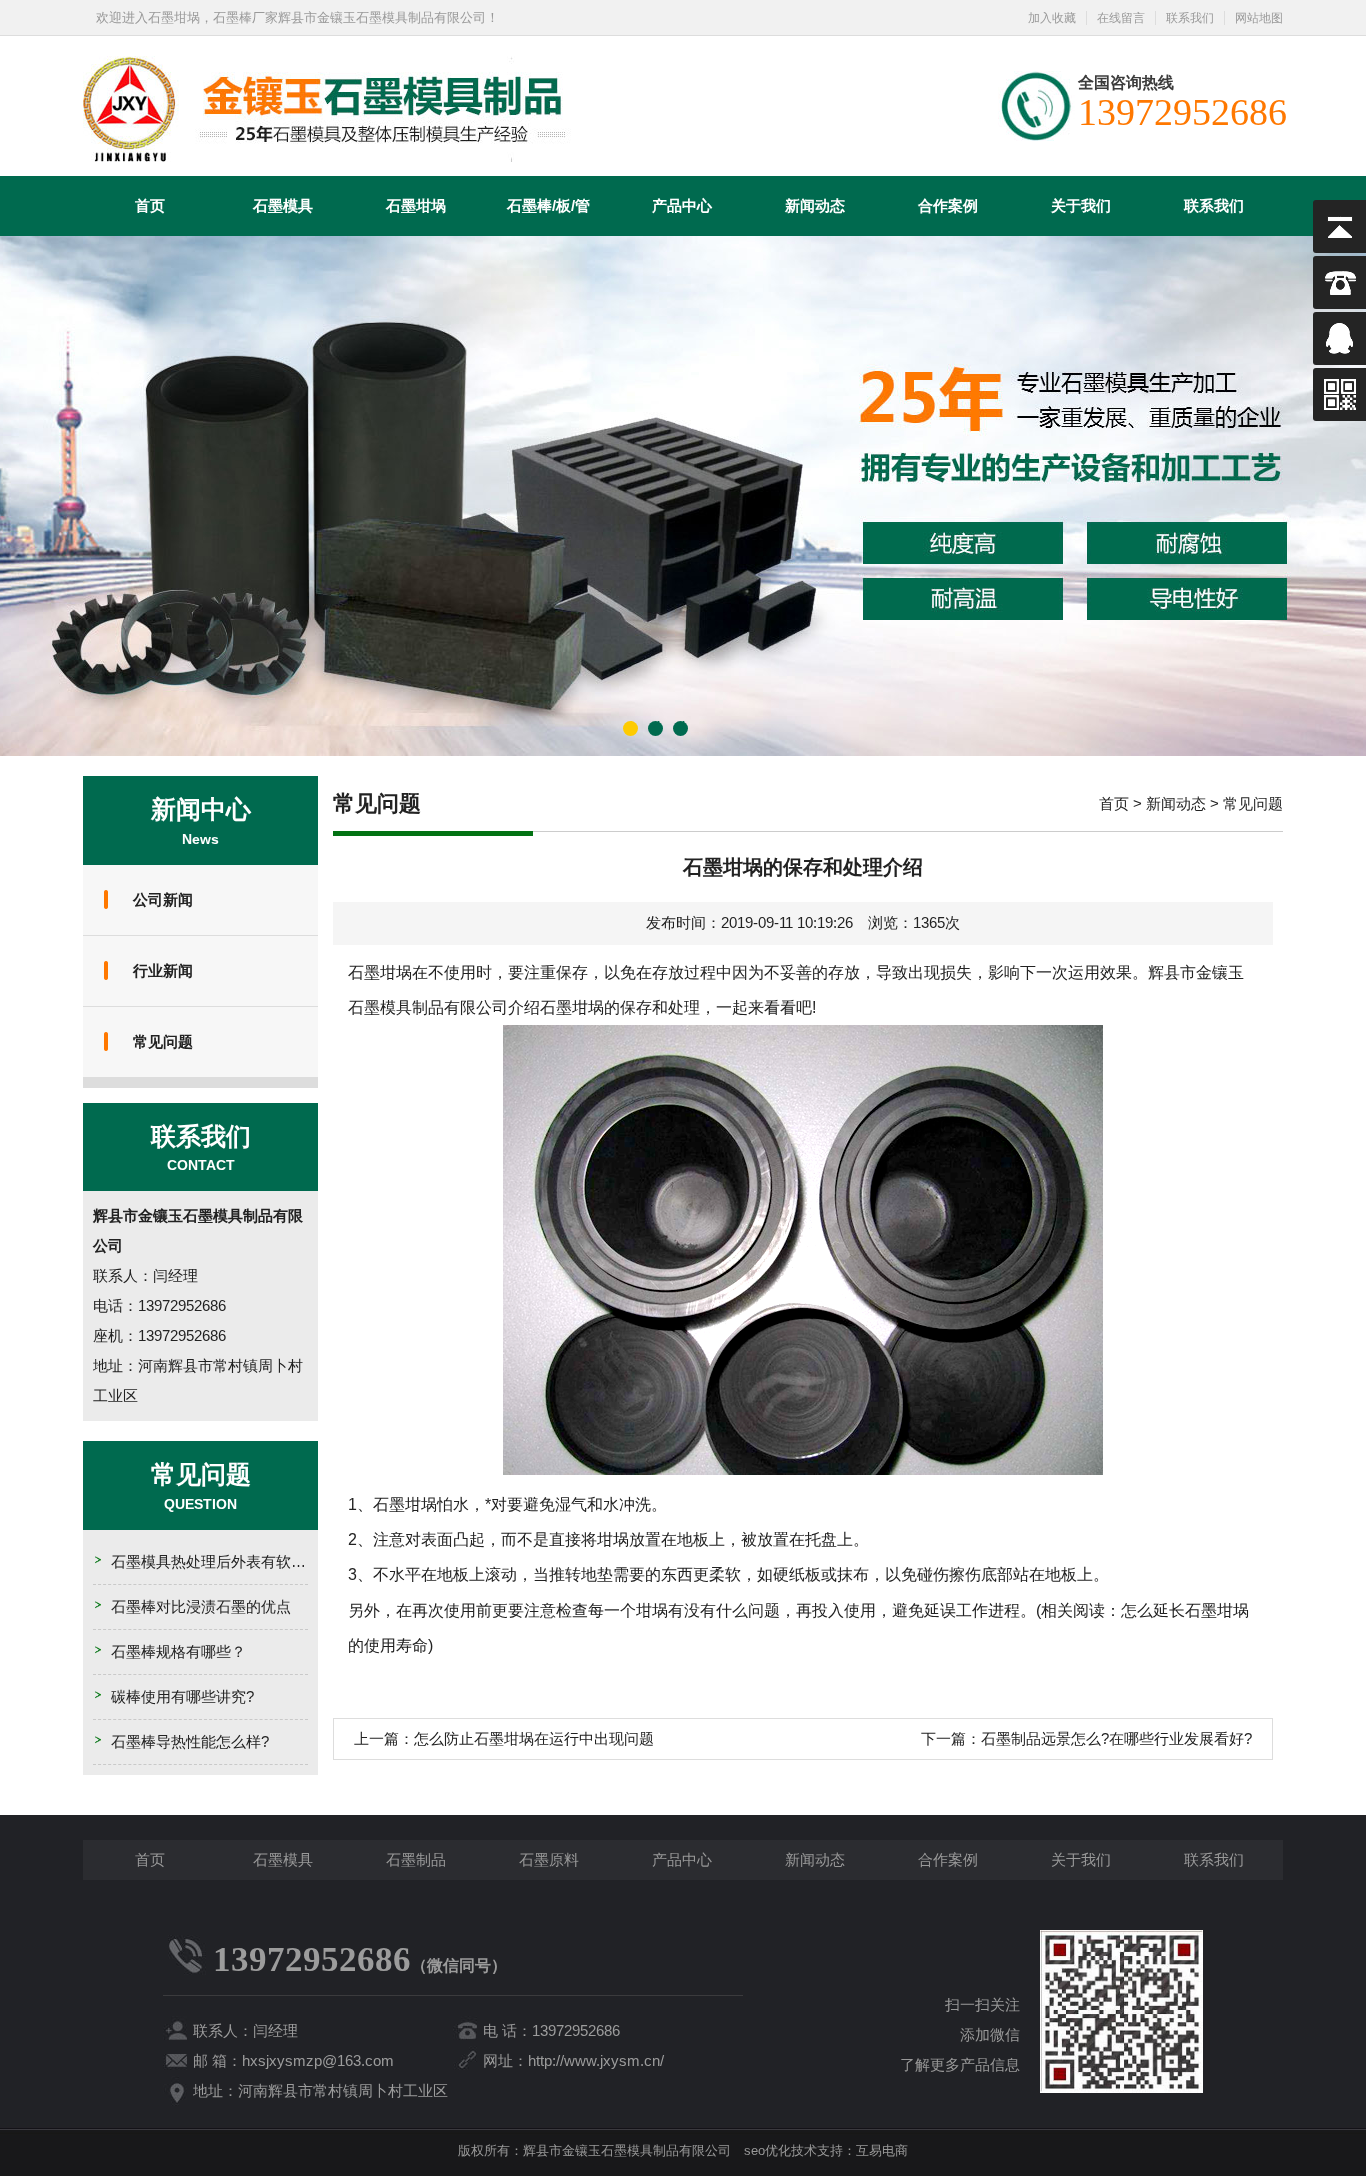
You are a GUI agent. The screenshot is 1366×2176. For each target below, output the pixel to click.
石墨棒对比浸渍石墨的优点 (201, 1606)
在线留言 (1121, 18)
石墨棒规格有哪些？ (178, 1651)
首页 (150, 205)
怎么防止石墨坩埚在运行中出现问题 (534, 1738)
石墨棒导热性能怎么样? (190, 1741)
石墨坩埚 (416, 205)
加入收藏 (1052, 18)
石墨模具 (283, 205)
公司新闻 (163, 899)
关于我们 (1081, 205)
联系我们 (1190, 18)
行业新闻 (163, 970)
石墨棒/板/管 (548, 205)
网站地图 (1259, 18)
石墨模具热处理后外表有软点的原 (223, 1561)
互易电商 (882, 2150)
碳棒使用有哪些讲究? (182, 1696)
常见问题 (163, 1041)
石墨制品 (416, 1859)
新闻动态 (815, 205)
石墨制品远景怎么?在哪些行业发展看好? (1116, 1738)
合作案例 (948, 205)
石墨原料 (549, 1859)
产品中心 (682, 205)
